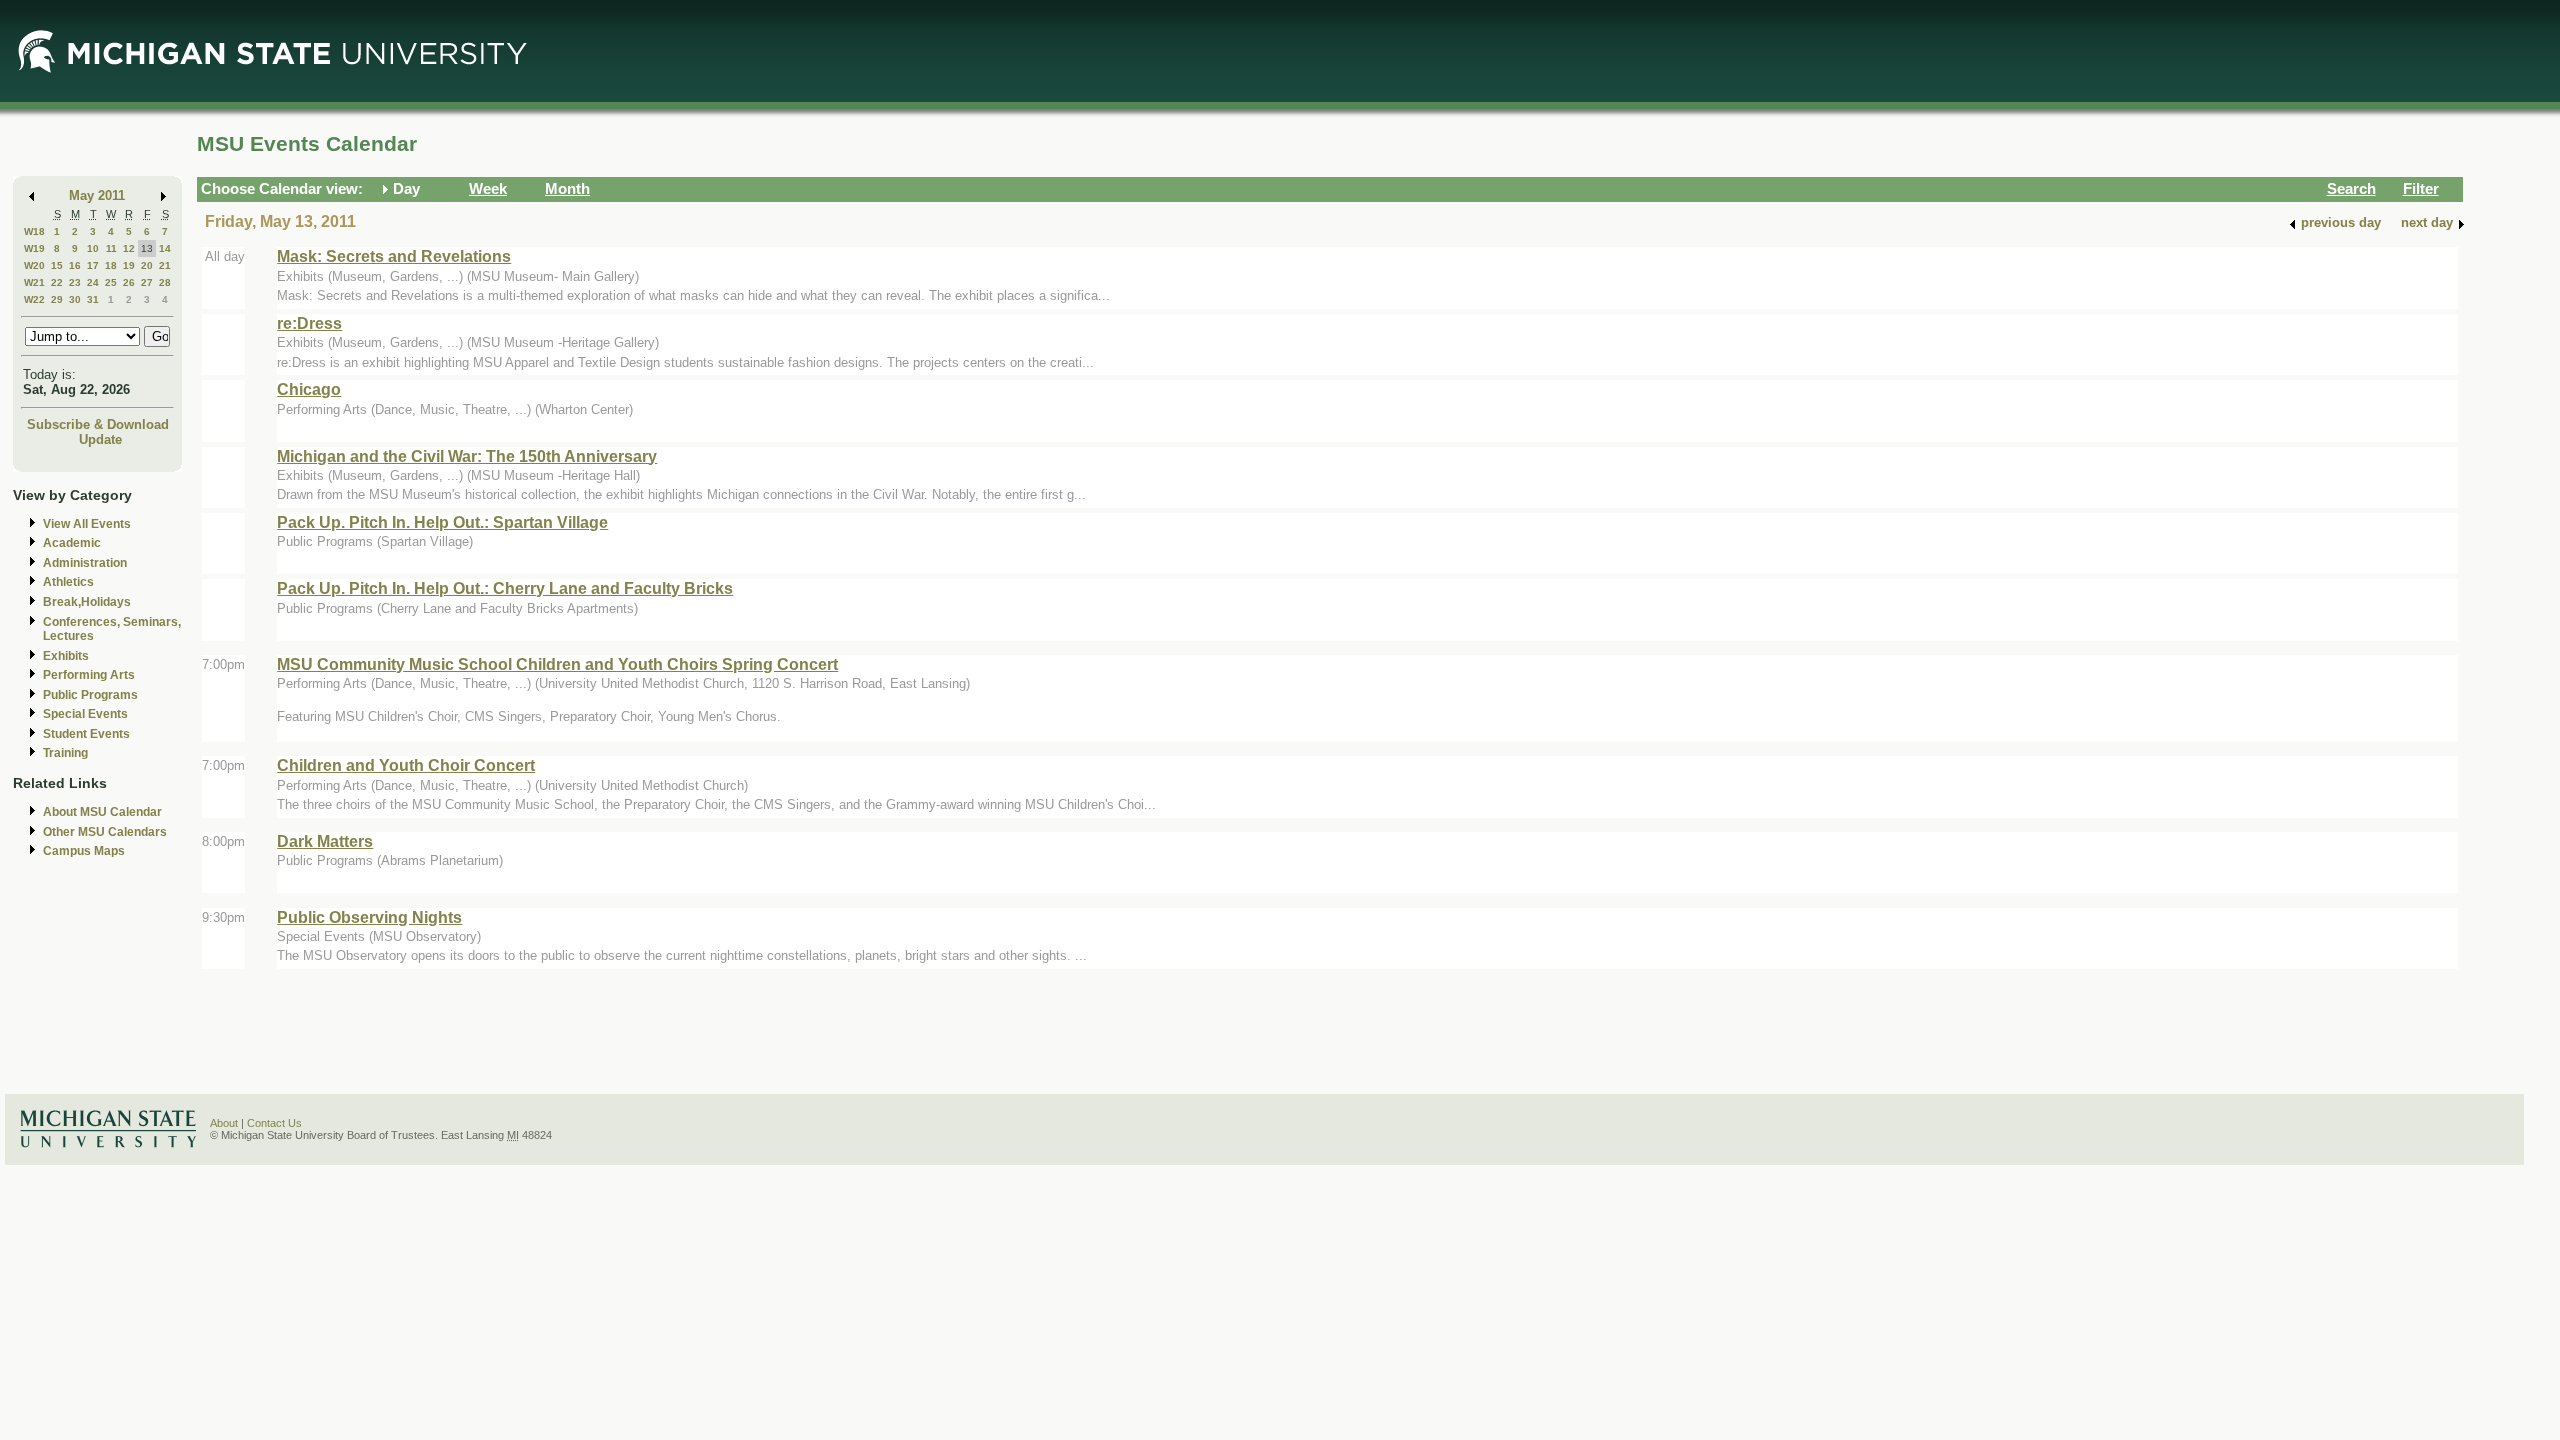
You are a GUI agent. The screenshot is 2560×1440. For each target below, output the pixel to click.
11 (111, 248)
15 (57, 265)
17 (93, 265)
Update (100, 439)
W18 (34, 231)
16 (75, 265)
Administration (85, 563)
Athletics (68, 582)
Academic (72, 543)
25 (111, 282)
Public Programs (90, 695)
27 (147, 282)
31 (93, 299)
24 (93, 282)
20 (147, 265)
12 (129, 248)
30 (75, 299)
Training (65, 753)
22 (57, 282)
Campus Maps (84, 851)
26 (129, 282)
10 (93, 248)
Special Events (85, 714)
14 (165, 248)
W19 (34, 248)
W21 (34, 282)
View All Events (87, 524)
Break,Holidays (87, 602)
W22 (34, 299)
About (224, 1123)
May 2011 (97, 195)
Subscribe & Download (98, 424)
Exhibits (66, 656)
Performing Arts (89, 675)
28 (165, 282)
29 (57, 299)
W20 (34, 265)
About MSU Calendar (102, 812)
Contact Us (274, 1123)
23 (75, 282)
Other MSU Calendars (105, 832)
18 (111, 265)
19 (129, 265)
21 (165, 265)
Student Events (86, 734)
